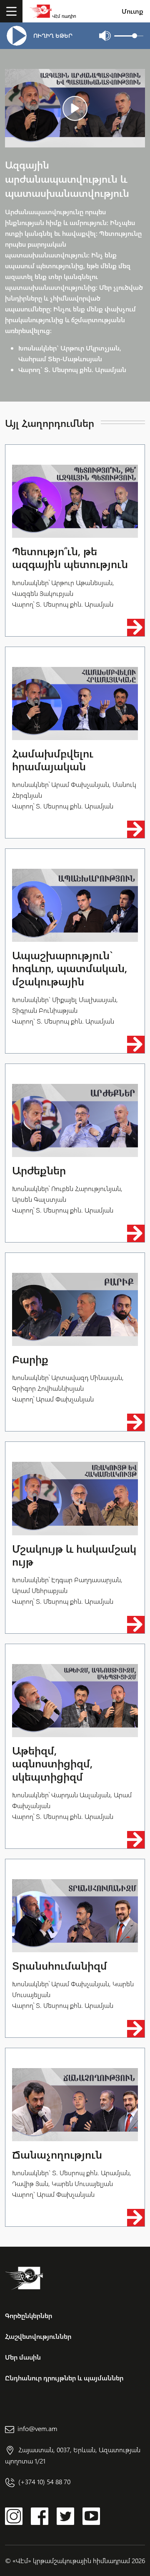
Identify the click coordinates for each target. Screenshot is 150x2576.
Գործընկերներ (29, 2315)
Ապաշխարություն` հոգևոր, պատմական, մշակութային (70, 968)
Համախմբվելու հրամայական (53, 760)
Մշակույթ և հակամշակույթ (74, 1555)
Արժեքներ (39, 1170)
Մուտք (132, 11)
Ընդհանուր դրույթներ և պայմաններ (64, 2378)
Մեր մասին (23, 2357)
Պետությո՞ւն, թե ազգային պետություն (70, 557)
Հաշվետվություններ (38, 2336)
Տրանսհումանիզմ (60, 1965)
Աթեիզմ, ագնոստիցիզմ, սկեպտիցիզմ (52, 1763)
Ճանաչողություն (57, 2154)
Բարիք (30, 1359)
